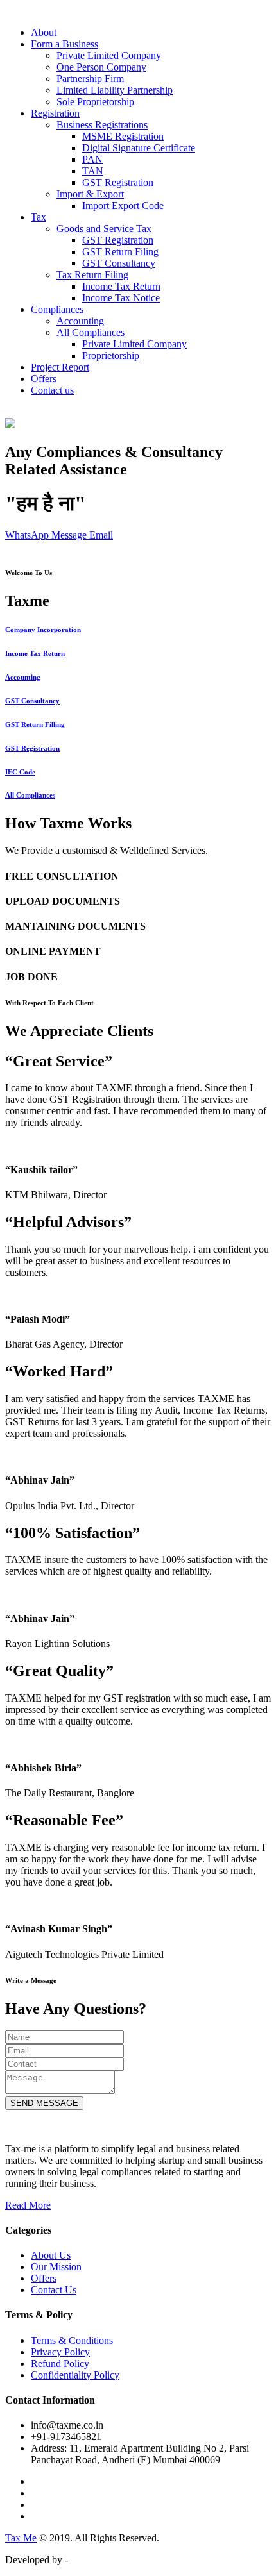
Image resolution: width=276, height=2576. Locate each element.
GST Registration (118, 182)
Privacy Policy (60, 2352)
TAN (93, 171)
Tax (39, 217)
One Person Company (101, 67)
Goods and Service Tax (104, 229)
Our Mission (56, 2267)
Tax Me (21, 2538)
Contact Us (54, 2290)
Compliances (57, 309)
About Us (51, 2255)
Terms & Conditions (72, 2340)
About (44, 32)
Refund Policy (60, 2363)
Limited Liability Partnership (115, 90)
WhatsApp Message (47, 535)
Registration (55, 113)
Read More (28, 2205)
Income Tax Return (121, 286)
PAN (92, 159)
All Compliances (91, 332)
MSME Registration (123, 136)
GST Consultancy (119, 263)
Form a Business (65, 44)
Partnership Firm (90, 79)
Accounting (80, 321)
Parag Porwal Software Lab (127, 2560)
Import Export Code (123, 205)
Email (101, 535)
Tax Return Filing (92, 275)
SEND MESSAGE (44, 2103)
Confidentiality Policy (75, 2375)
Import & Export (90, 194)
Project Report (60, 367)
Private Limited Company (109, 55)
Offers (44, 379)
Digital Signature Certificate (139, 148)
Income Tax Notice (121, 298)
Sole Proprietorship (95, 102)
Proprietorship (111, 355)
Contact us (52, 390)
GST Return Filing (120, 252)
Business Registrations (102, 125)
